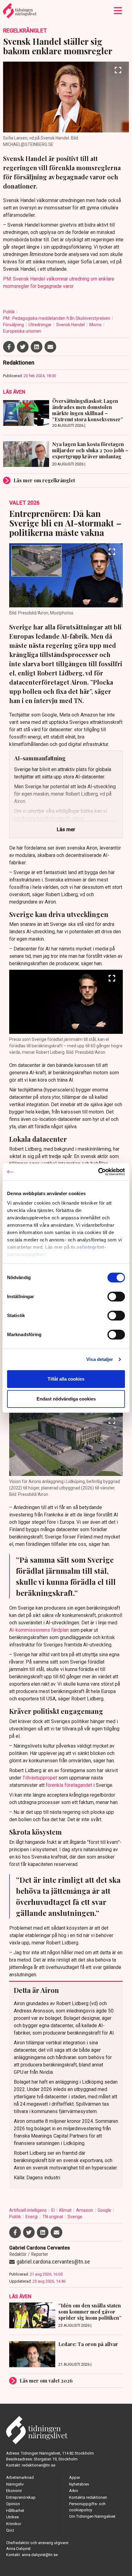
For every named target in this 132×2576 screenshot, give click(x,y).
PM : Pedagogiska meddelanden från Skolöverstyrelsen (57, 318)
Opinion (13, 2504)
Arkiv (74, 2491)
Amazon (85, 2210)
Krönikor (14, 2524)
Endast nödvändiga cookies (66, 1399)
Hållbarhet (15, 2511)
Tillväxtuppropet (40, 1778)
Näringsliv (15, 2484)
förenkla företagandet (69, 1785)
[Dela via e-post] (50, 347)
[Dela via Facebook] (9, 347)
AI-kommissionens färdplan (39, 1630)
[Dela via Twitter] (23, 347)
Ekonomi (14, 2491)
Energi (32, 2217)
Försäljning (14, 325)
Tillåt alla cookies (66, 1379)
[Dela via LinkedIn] (37, 347)
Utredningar (41, 325)
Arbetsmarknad (20, 2477)
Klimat (66, 2210)
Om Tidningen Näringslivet (92, 2516)
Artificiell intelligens (28, 2210)
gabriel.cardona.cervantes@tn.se (53, 2262)
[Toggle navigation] (118, 11)
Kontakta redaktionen (88, 2497)
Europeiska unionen (22, 331)
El (53, 2210)
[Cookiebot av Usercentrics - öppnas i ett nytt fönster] (98, 1172)
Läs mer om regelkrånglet (44, 480)
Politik (9, 312)
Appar (75, 2477)
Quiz (10, 2530)
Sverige (75, 2217)
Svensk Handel (71, 325)
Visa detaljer (100, 1359)
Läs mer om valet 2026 (46, 2381)
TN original (53, 2217)
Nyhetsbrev (79, 2484)
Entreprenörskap (21, 2497)
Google (105, 2210)
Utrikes (12, 2517)
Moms (96, 325)
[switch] (116, 1297)
